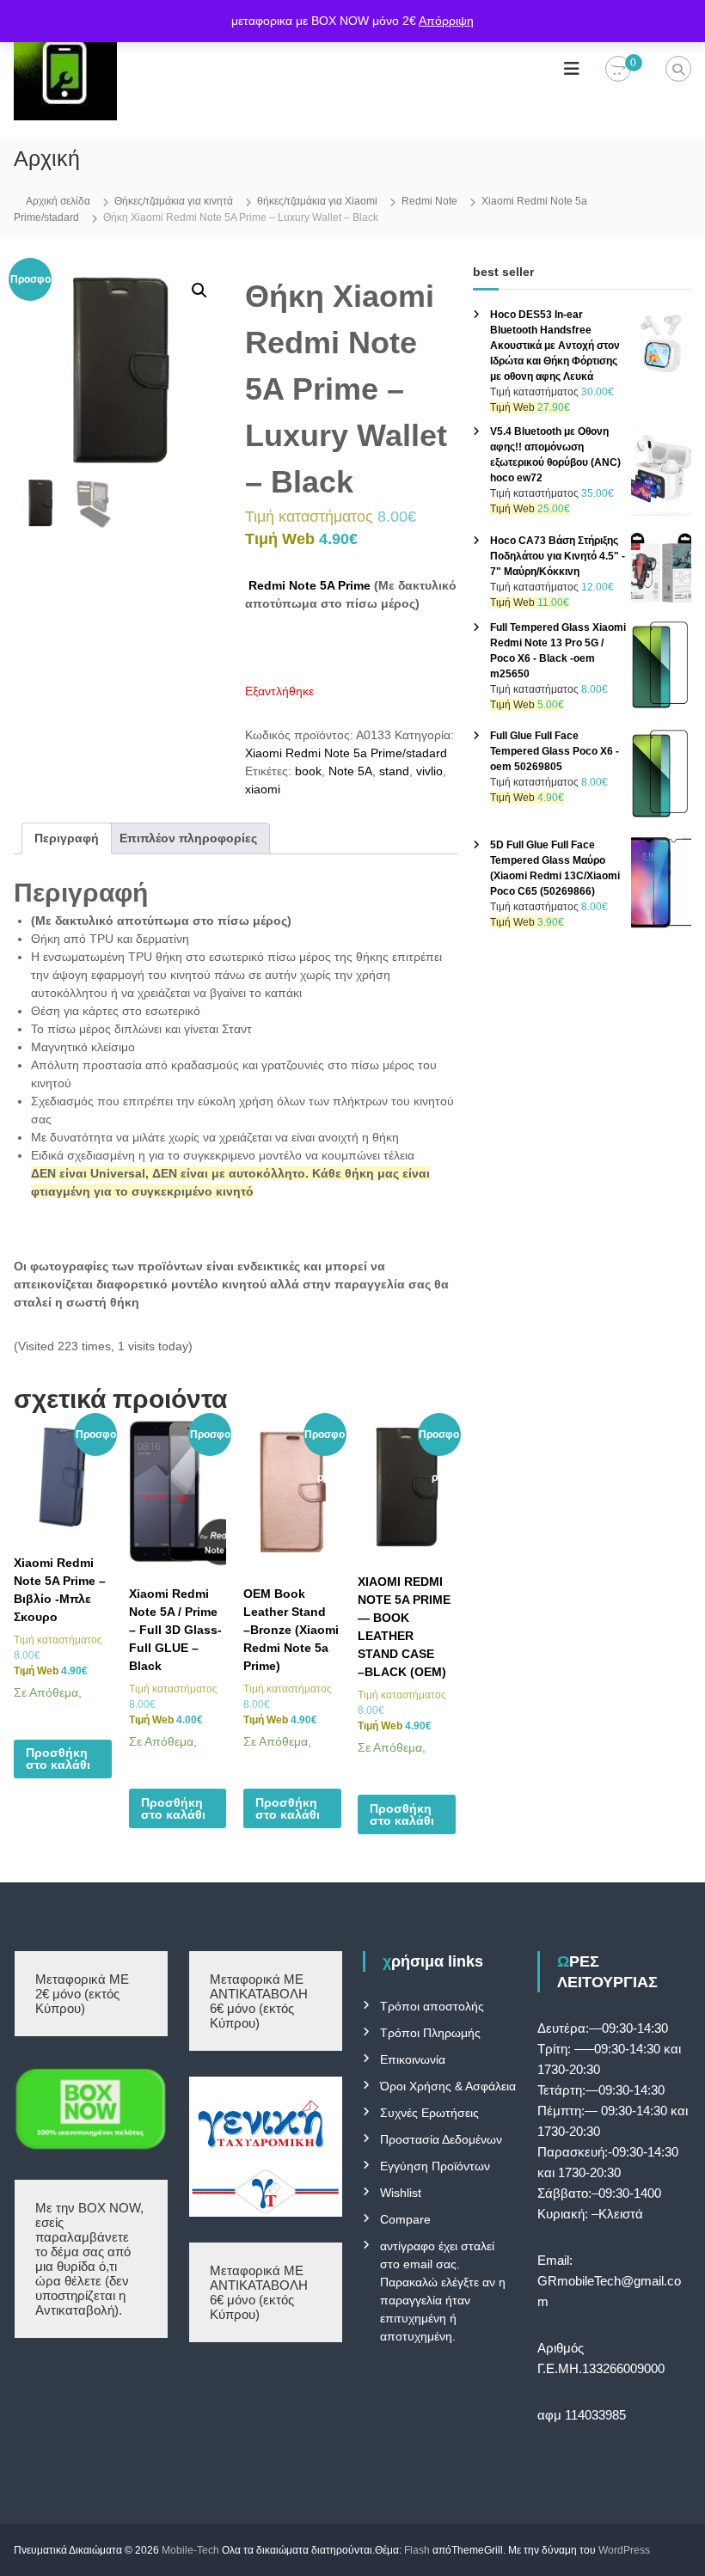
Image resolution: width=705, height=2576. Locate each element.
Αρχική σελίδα (58, 201)
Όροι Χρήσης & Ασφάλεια (448, 2086)
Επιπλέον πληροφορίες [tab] (188, 838)
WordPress (624, 2550)
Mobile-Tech (190, 2550)
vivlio (429, 771)
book (308, 771)
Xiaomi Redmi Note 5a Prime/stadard (346, 753)
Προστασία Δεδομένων (441, 2139)
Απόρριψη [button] (446, 21)
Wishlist (401, 2193)
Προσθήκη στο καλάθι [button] (58, 1759)
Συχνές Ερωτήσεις (429, 2113)
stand (394, 771)
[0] (618, 70)
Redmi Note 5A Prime (308, 585)
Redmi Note (429, 201)
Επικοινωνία (413, 2059)
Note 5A (350, 771)
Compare (405, 2219)
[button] (199, 291)
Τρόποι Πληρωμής (430, 2033)
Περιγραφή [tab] (67, 838)
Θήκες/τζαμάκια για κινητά (174, 201)
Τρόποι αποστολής (432, 2006)
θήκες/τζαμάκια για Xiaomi (317, 201)
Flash (417, 2550)
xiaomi (263, 789)
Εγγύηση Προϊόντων (435, 2166)
